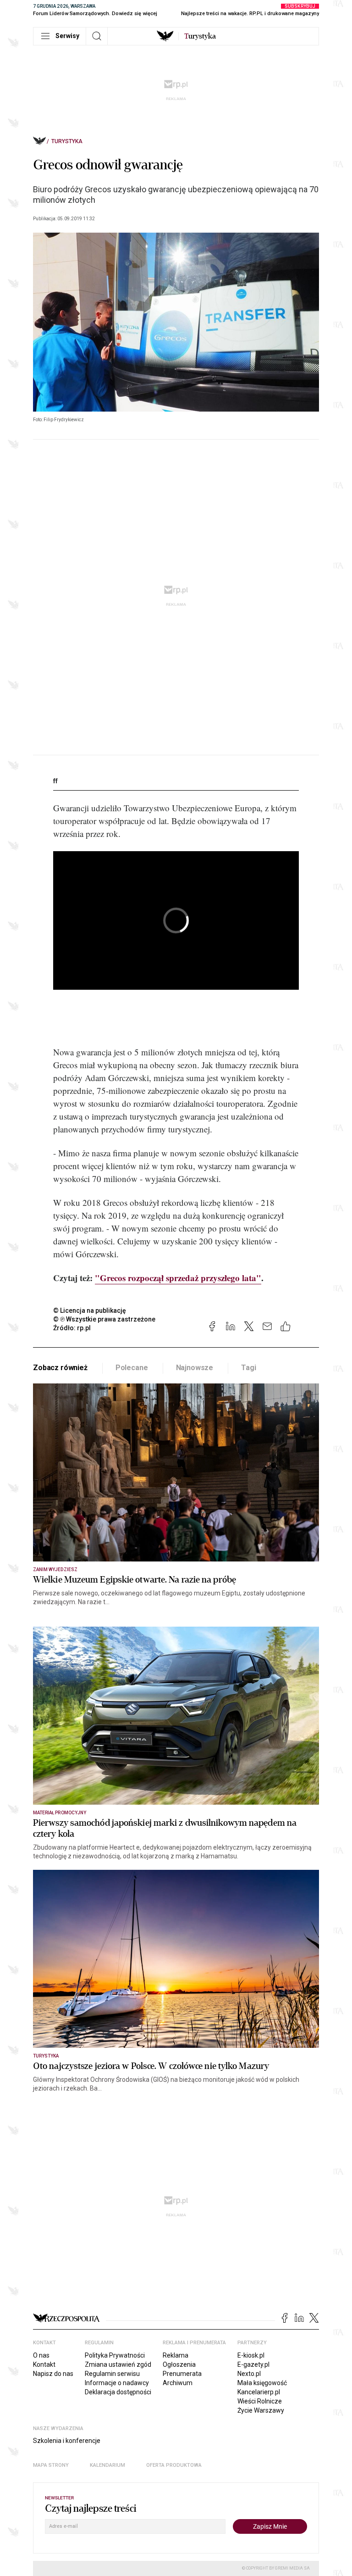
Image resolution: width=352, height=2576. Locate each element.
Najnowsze (195, 1368)
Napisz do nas (53, 2374)
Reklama (176, 2355)
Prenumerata (182, 2374)
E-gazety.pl (253, 2364)
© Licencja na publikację (90, 1310)
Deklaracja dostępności (118, 2392)
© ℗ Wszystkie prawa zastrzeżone (104, 1319)
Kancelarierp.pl (259, 2392)
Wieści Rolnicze (260, 2401)
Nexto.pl (249, 2374)
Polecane (132, 1368)
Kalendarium (107, 2465)
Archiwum (178, 2383)
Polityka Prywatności (115, 2355)
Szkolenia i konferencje (67, 2441)
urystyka (200, 36)
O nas (41, 2355)
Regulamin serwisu (112, 2374)
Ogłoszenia (179, 2364)
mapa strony (51, 2465)
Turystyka (67, 141)
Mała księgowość (262, 2383)
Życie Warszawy (261, 2410)
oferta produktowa (174, 2465)
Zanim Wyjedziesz (55, 1570)
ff (55, 781)
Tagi (248, 1368)
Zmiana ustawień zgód (118, 2364)
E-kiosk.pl (251, 2355)
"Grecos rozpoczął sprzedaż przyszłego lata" (178, 1278)
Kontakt (44, 2364)
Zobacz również (60, 1368)
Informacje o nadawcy (117, 2383)
